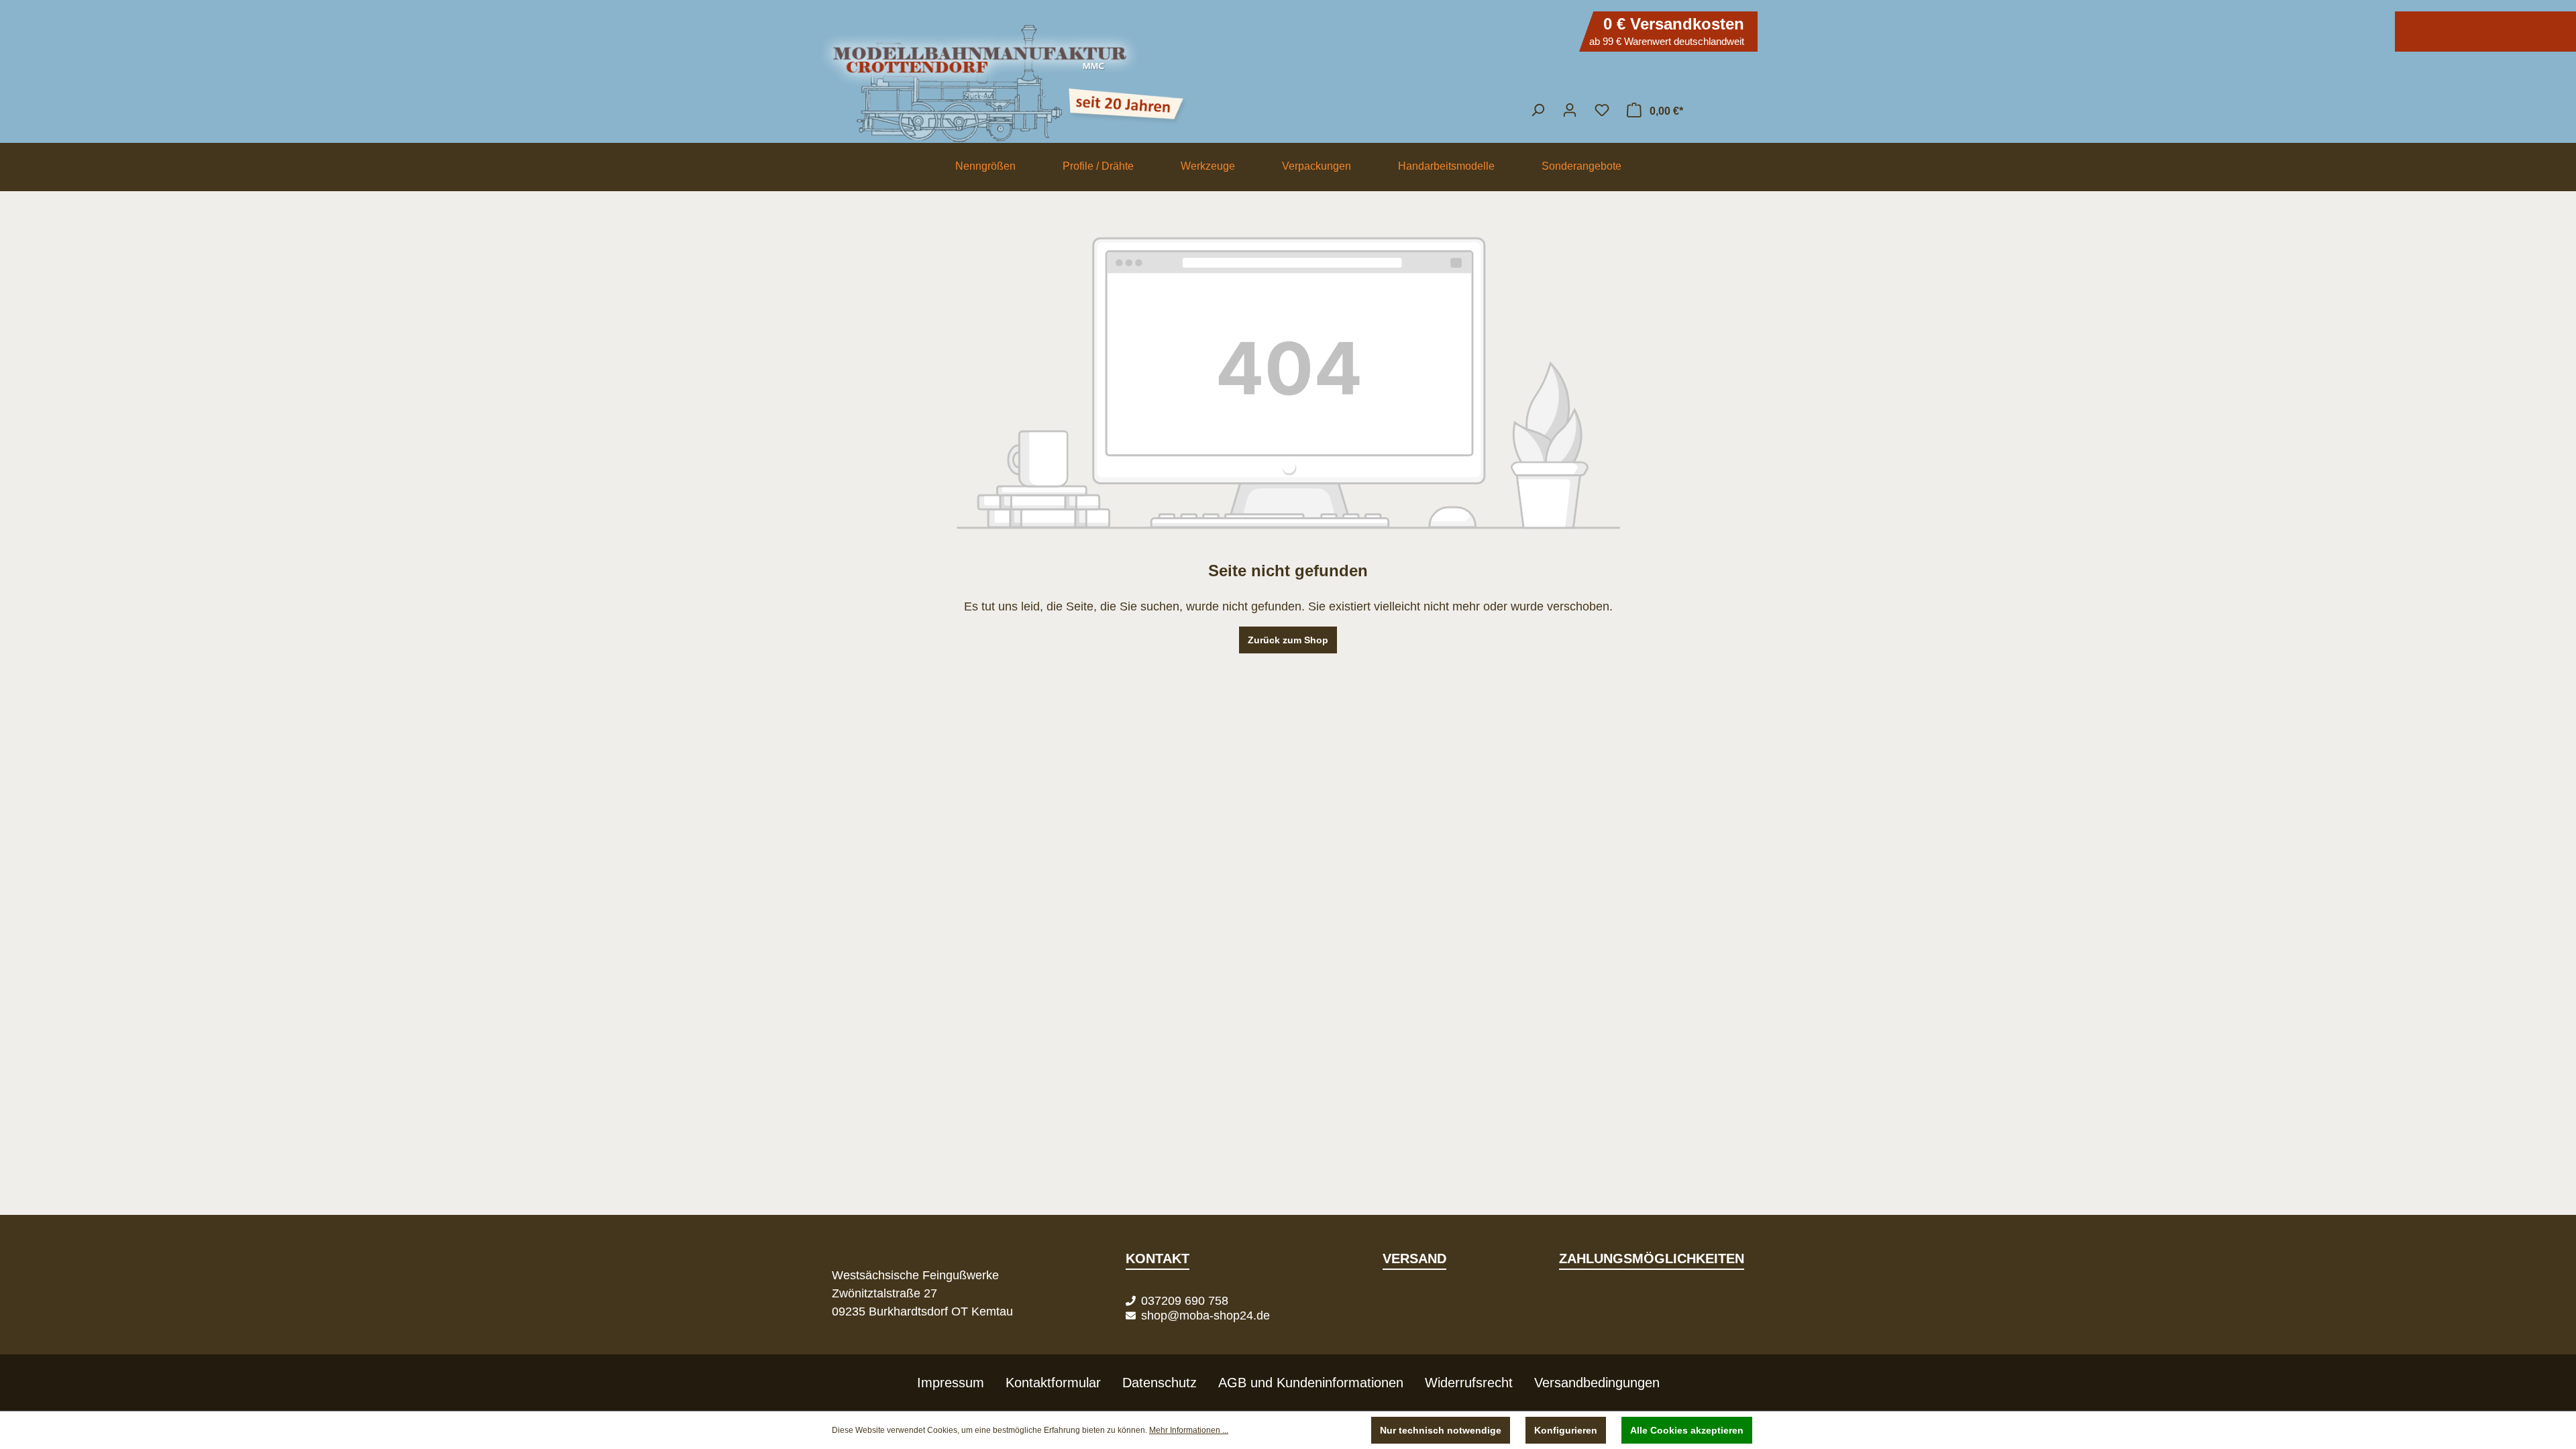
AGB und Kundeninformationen (1311, 1383)
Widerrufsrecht (1469, 1383)
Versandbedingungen (1597, 1383)
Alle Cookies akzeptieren (1687, 1430)
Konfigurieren (1566, 1430)
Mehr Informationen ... (1189, 1430)
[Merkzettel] (1602, 110)
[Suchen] (1538, 110)
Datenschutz (1160, 1383)
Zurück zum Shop (1288, 640)
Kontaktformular (1053, 1383)
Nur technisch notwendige (1441, 1430)
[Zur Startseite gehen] (1288, 77)
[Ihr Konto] (1570, 110)
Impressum (951, 1383)
